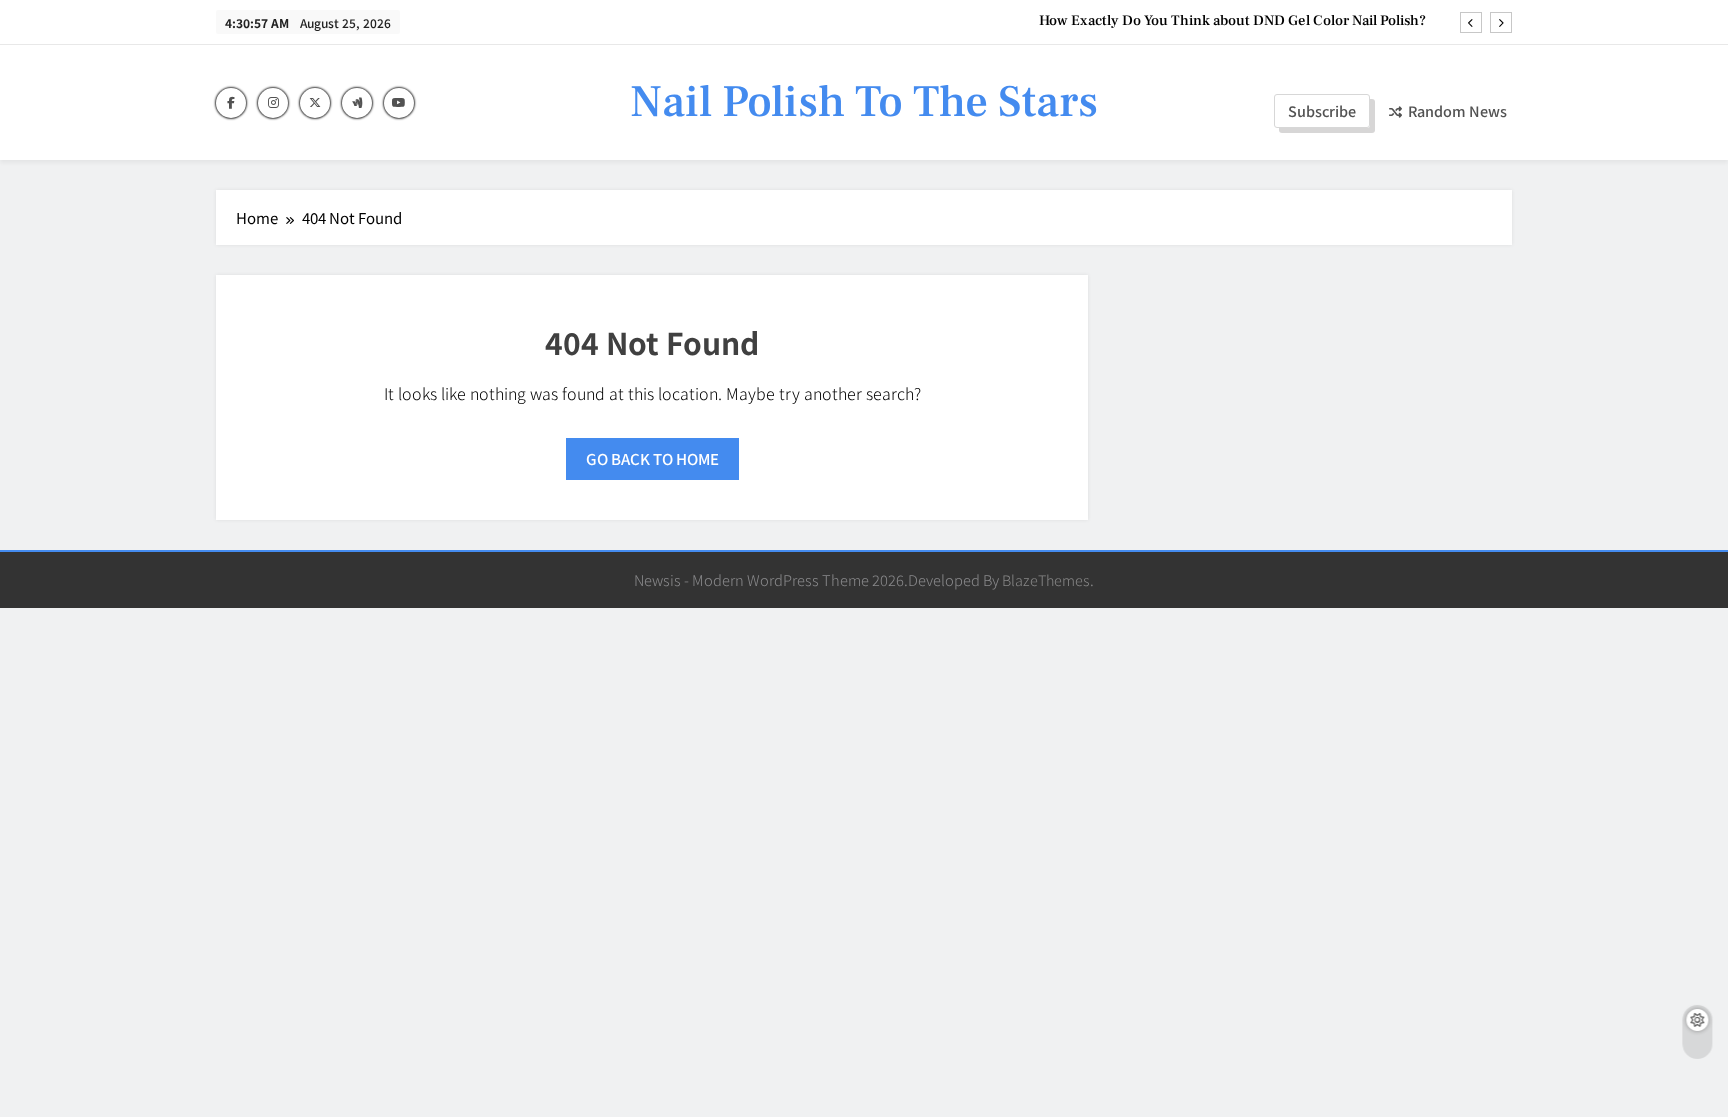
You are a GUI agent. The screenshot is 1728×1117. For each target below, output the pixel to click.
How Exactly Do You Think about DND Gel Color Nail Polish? (1232, 21)
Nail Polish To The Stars (864, 102)
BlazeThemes (1046, 579)
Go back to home (652, 458)
